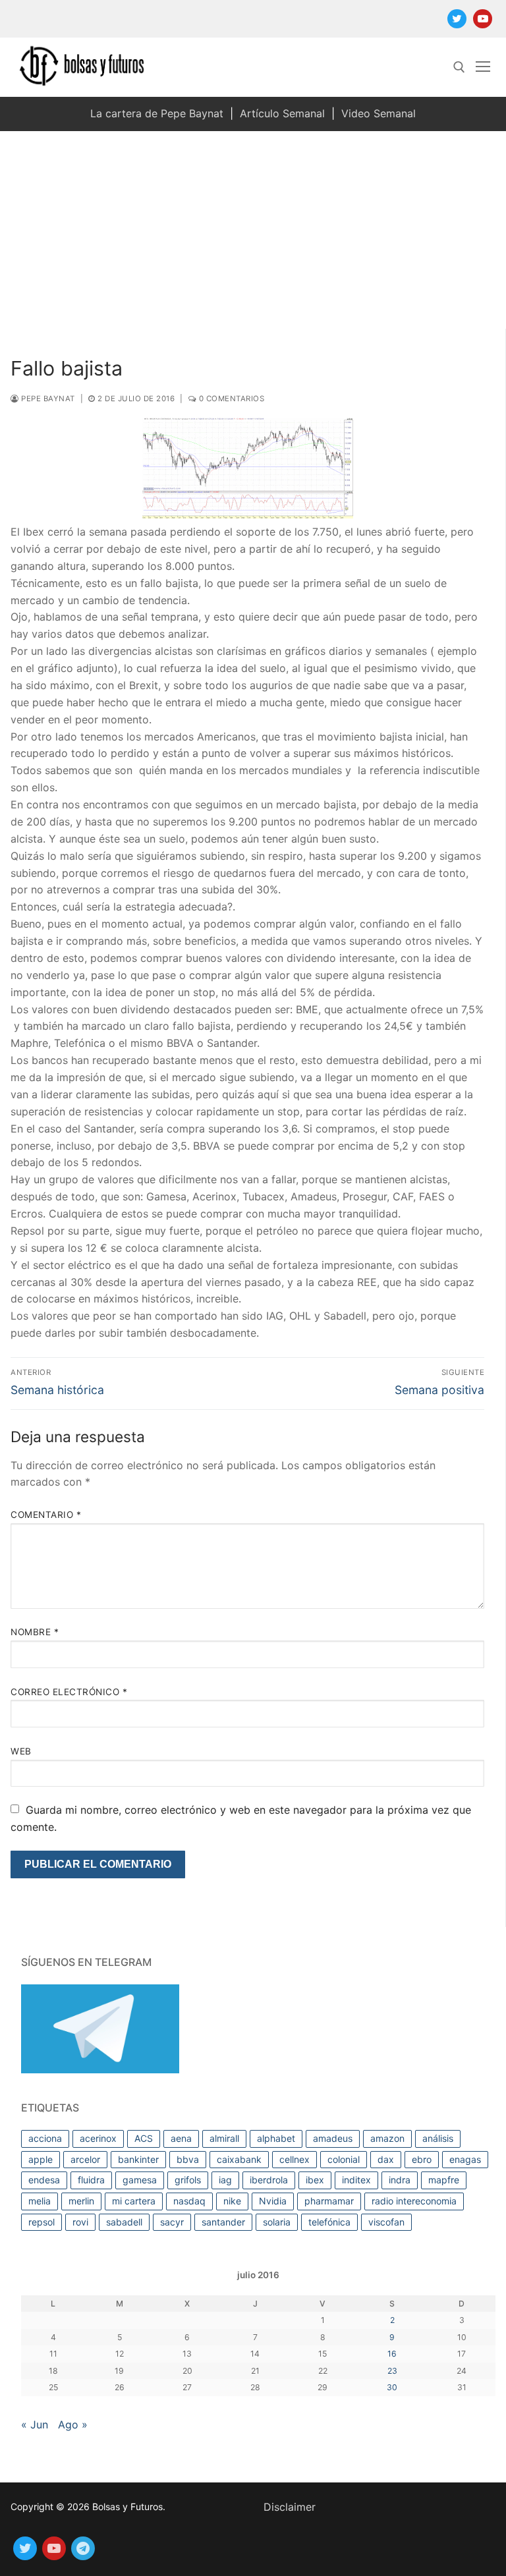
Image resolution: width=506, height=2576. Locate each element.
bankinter (138, 2159)
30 (392, 2387)
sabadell (124, 2222)
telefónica (329, 2222)
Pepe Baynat (47, 399)
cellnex (295, 2159)
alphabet (276, 2138)
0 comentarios (230, 399)
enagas (465, 2159)
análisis (438, 2138)
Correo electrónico (69, 1692)
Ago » (73, 2424)
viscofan (386, 2222)
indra (400, 2180)
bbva (188, 2159)
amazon (387, 2138)
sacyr (172, 2222)
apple (41, 2159)
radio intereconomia (414, 2201)
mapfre (444, 2180)
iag (225, 2180)
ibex (315, 2180)
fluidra (91, 2180)
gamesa (140, 2180)
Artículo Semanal (282, 113)
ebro (422, 2159)
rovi (80, 2222)
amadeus (333, 2138)
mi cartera (134, 2201)
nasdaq (189, 2201)
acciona (45, 2138)
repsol (42, 2222)
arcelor (85, 2159)
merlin (81, 2201)
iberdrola (269, 2180)
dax (386, 2159)
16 (392, 2354)
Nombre (35, 1632)
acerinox (98, 2138)
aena (181, 2138)
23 (392, 2371)
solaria (277, 2222)
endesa (44, 2180)
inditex (356, 2180)
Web (21, 1751)
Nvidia (273, 2201)
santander (223, 2222)
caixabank (239, 2159)
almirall (224, 2138)
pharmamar (329, 2201)
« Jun (35, 2424)
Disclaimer (290, 2507)
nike (232, 2201)
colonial (344, 2159)
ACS (144, 2138)
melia (40, 2201)
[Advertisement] (253, 230)
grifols (188, 2180)
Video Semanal (379, 113)
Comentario (46, 1515)
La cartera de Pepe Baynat (157, 113)
